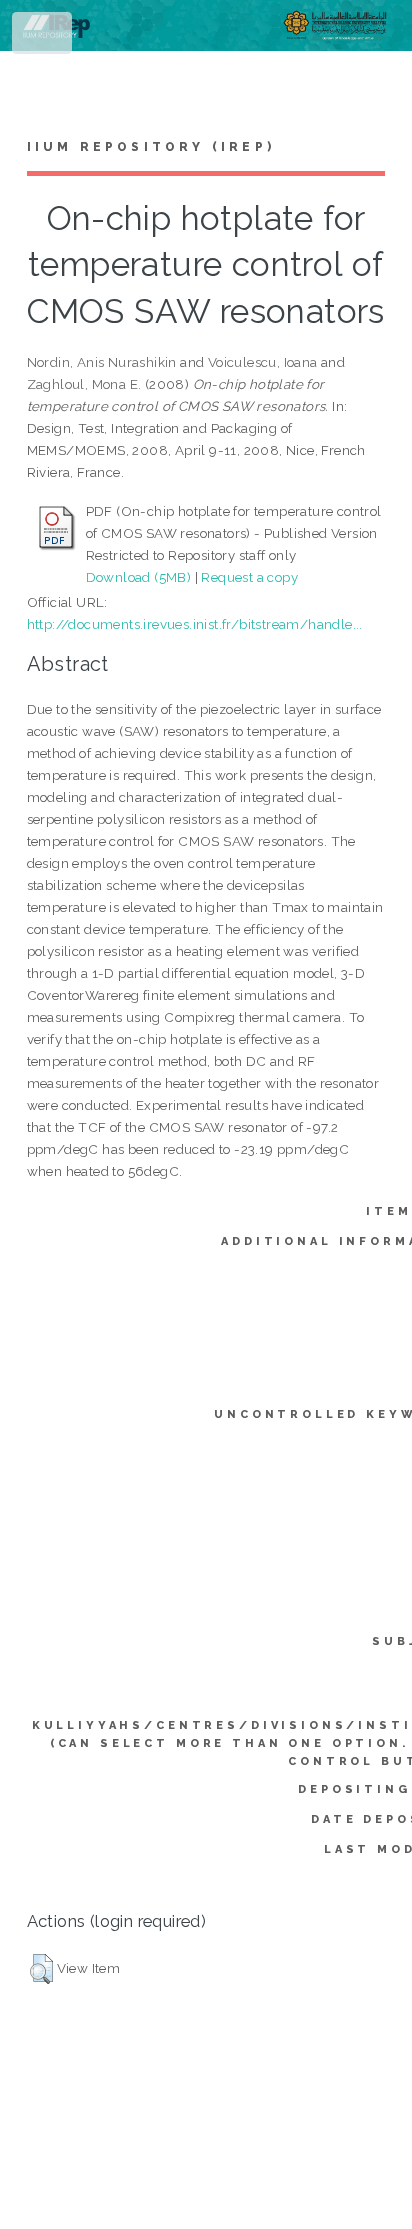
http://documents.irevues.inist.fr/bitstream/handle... (195, 624)
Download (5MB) (139, 577)
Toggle (43, 37)
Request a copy (249, 577)
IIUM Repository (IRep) (151, 147)
